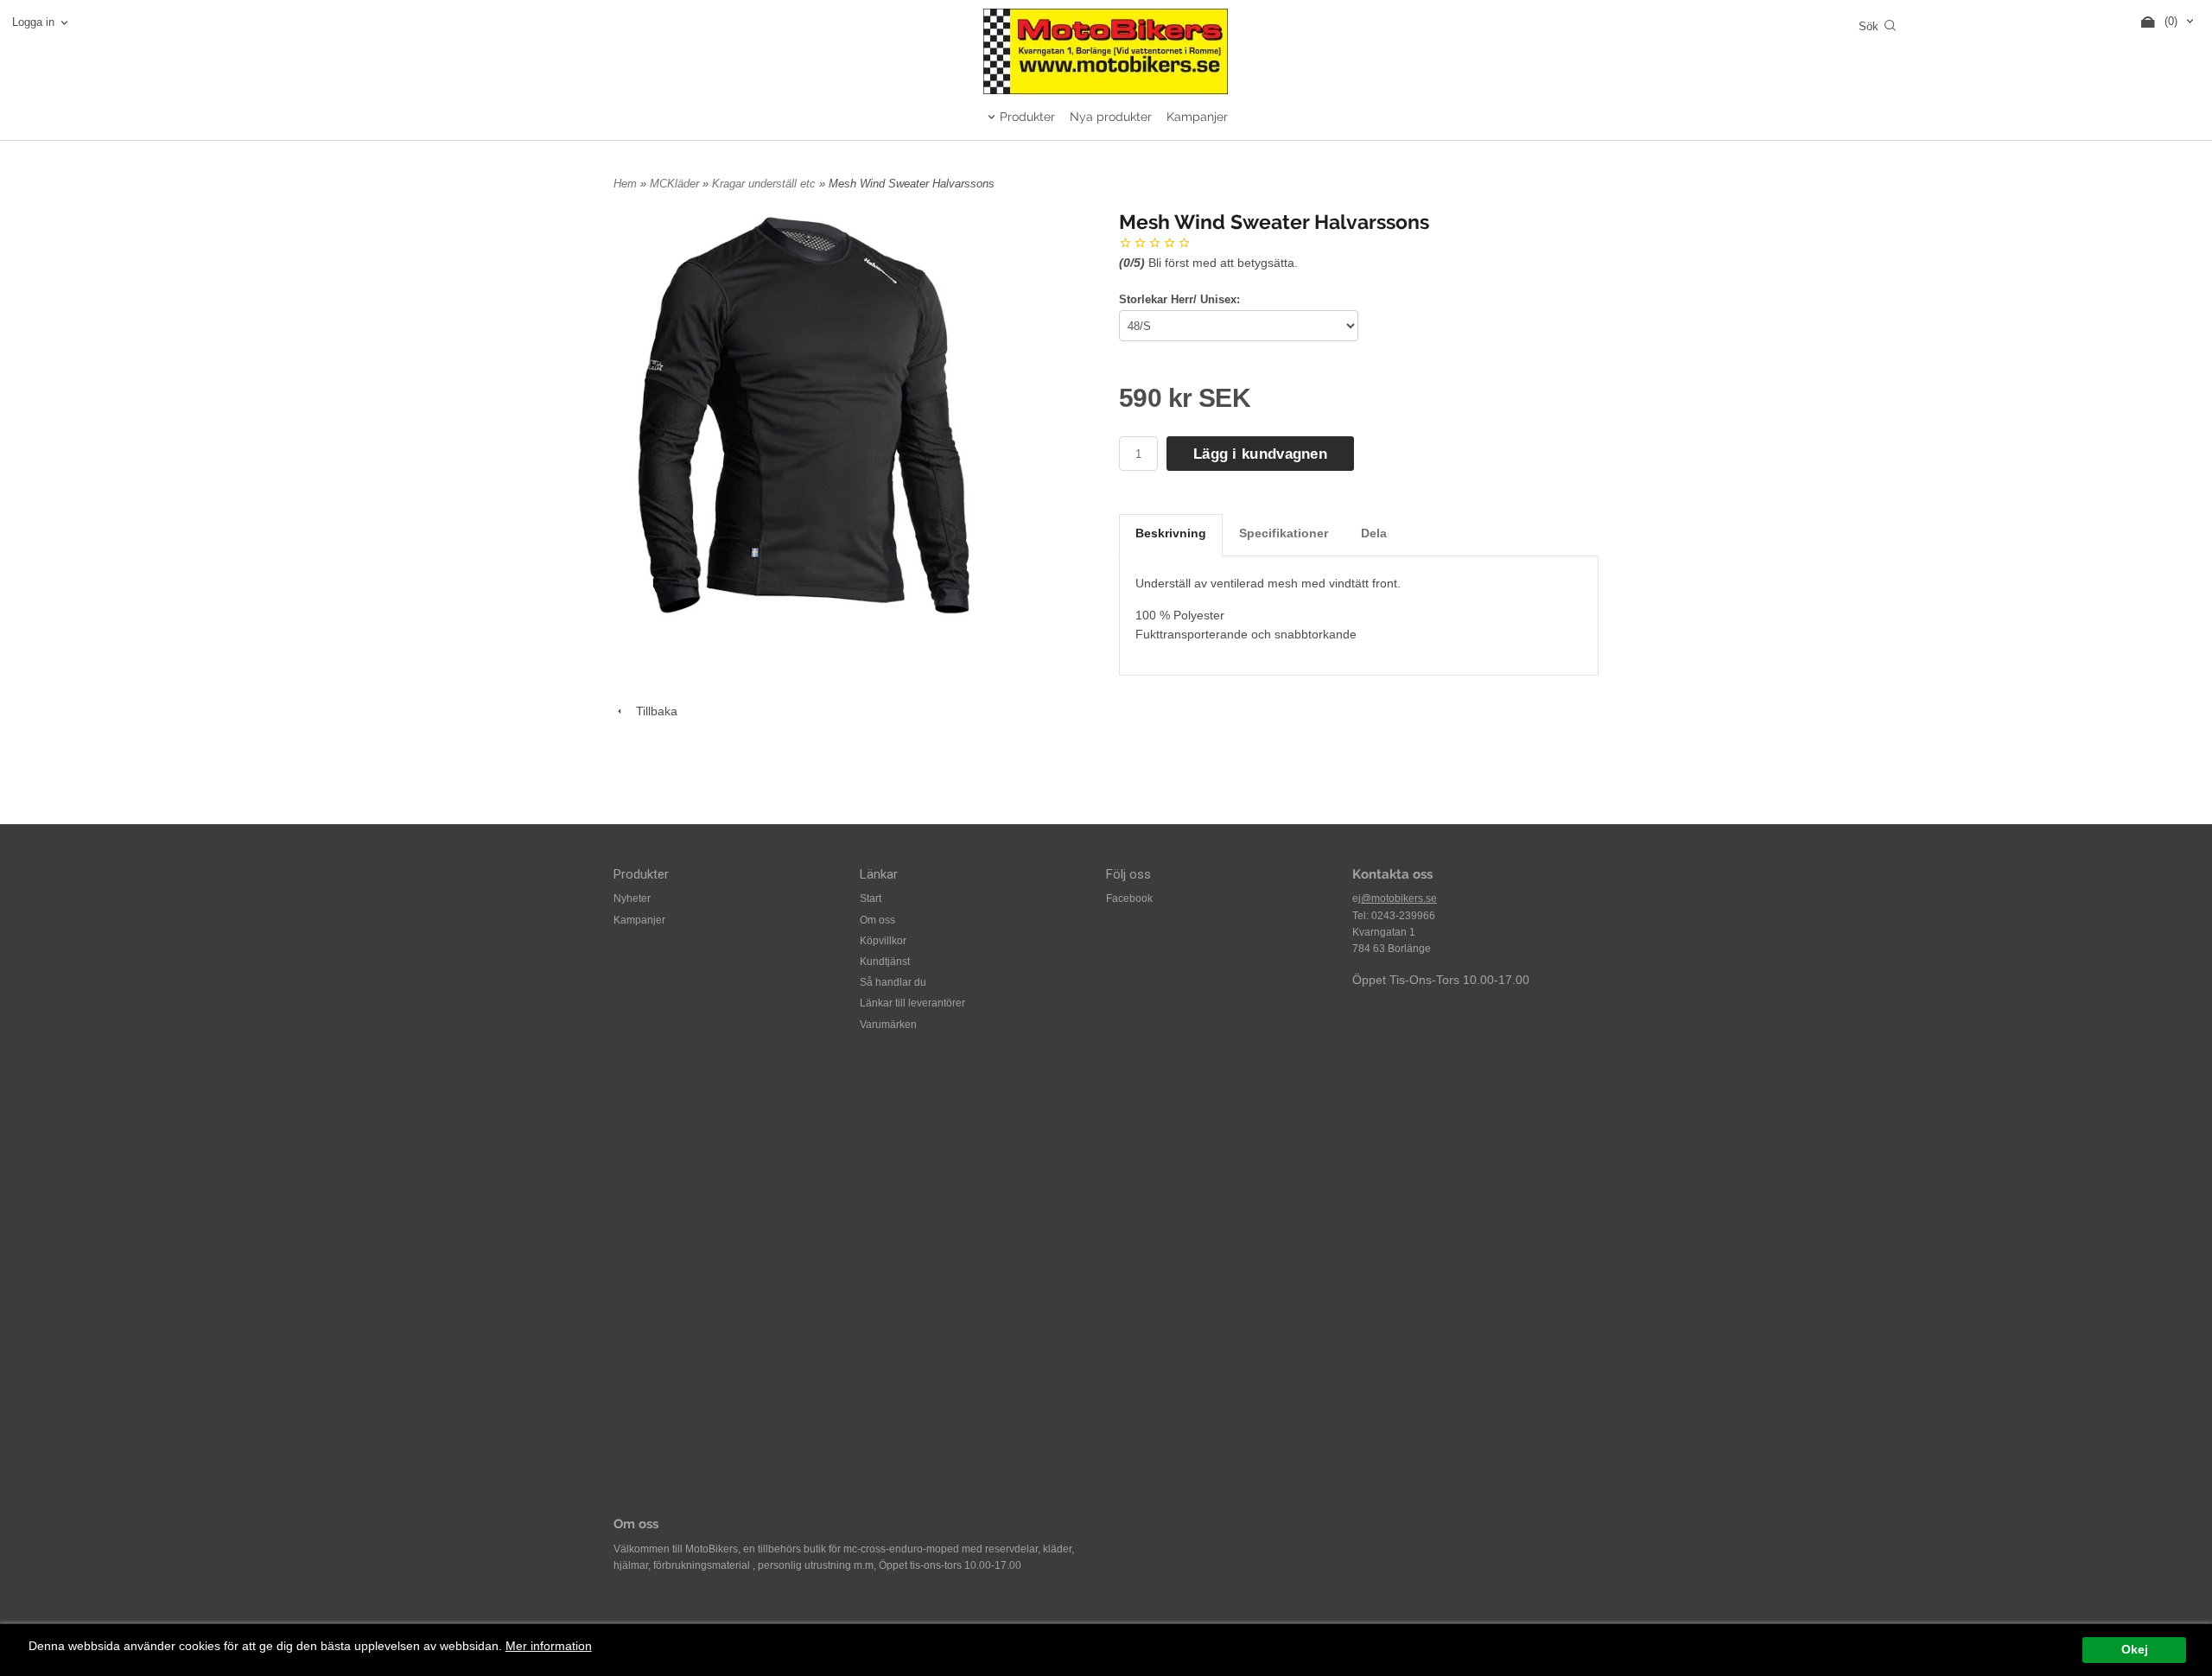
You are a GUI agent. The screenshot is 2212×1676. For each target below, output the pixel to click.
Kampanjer (1197, 117)
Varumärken (888, 1025)
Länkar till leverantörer (912, 1003)
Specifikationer (1284, 533)
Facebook (1129, 898)
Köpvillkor (883, 941)
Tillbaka (652, 711)
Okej (2135, 1650)
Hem (625, 184)
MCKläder (676, 184)
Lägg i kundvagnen (1260, 454)
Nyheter (632, 898)
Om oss (877, 920)
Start (871, 898)
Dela (1374, 533)
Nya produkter (1111, 117)
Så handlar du (893, 982)
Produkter (1027, 117)
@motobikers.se (1399, 898)
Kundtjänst (885, 962)
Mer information (549, 1646)
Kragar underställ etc (766, 184)
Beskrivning (1171, 533)
